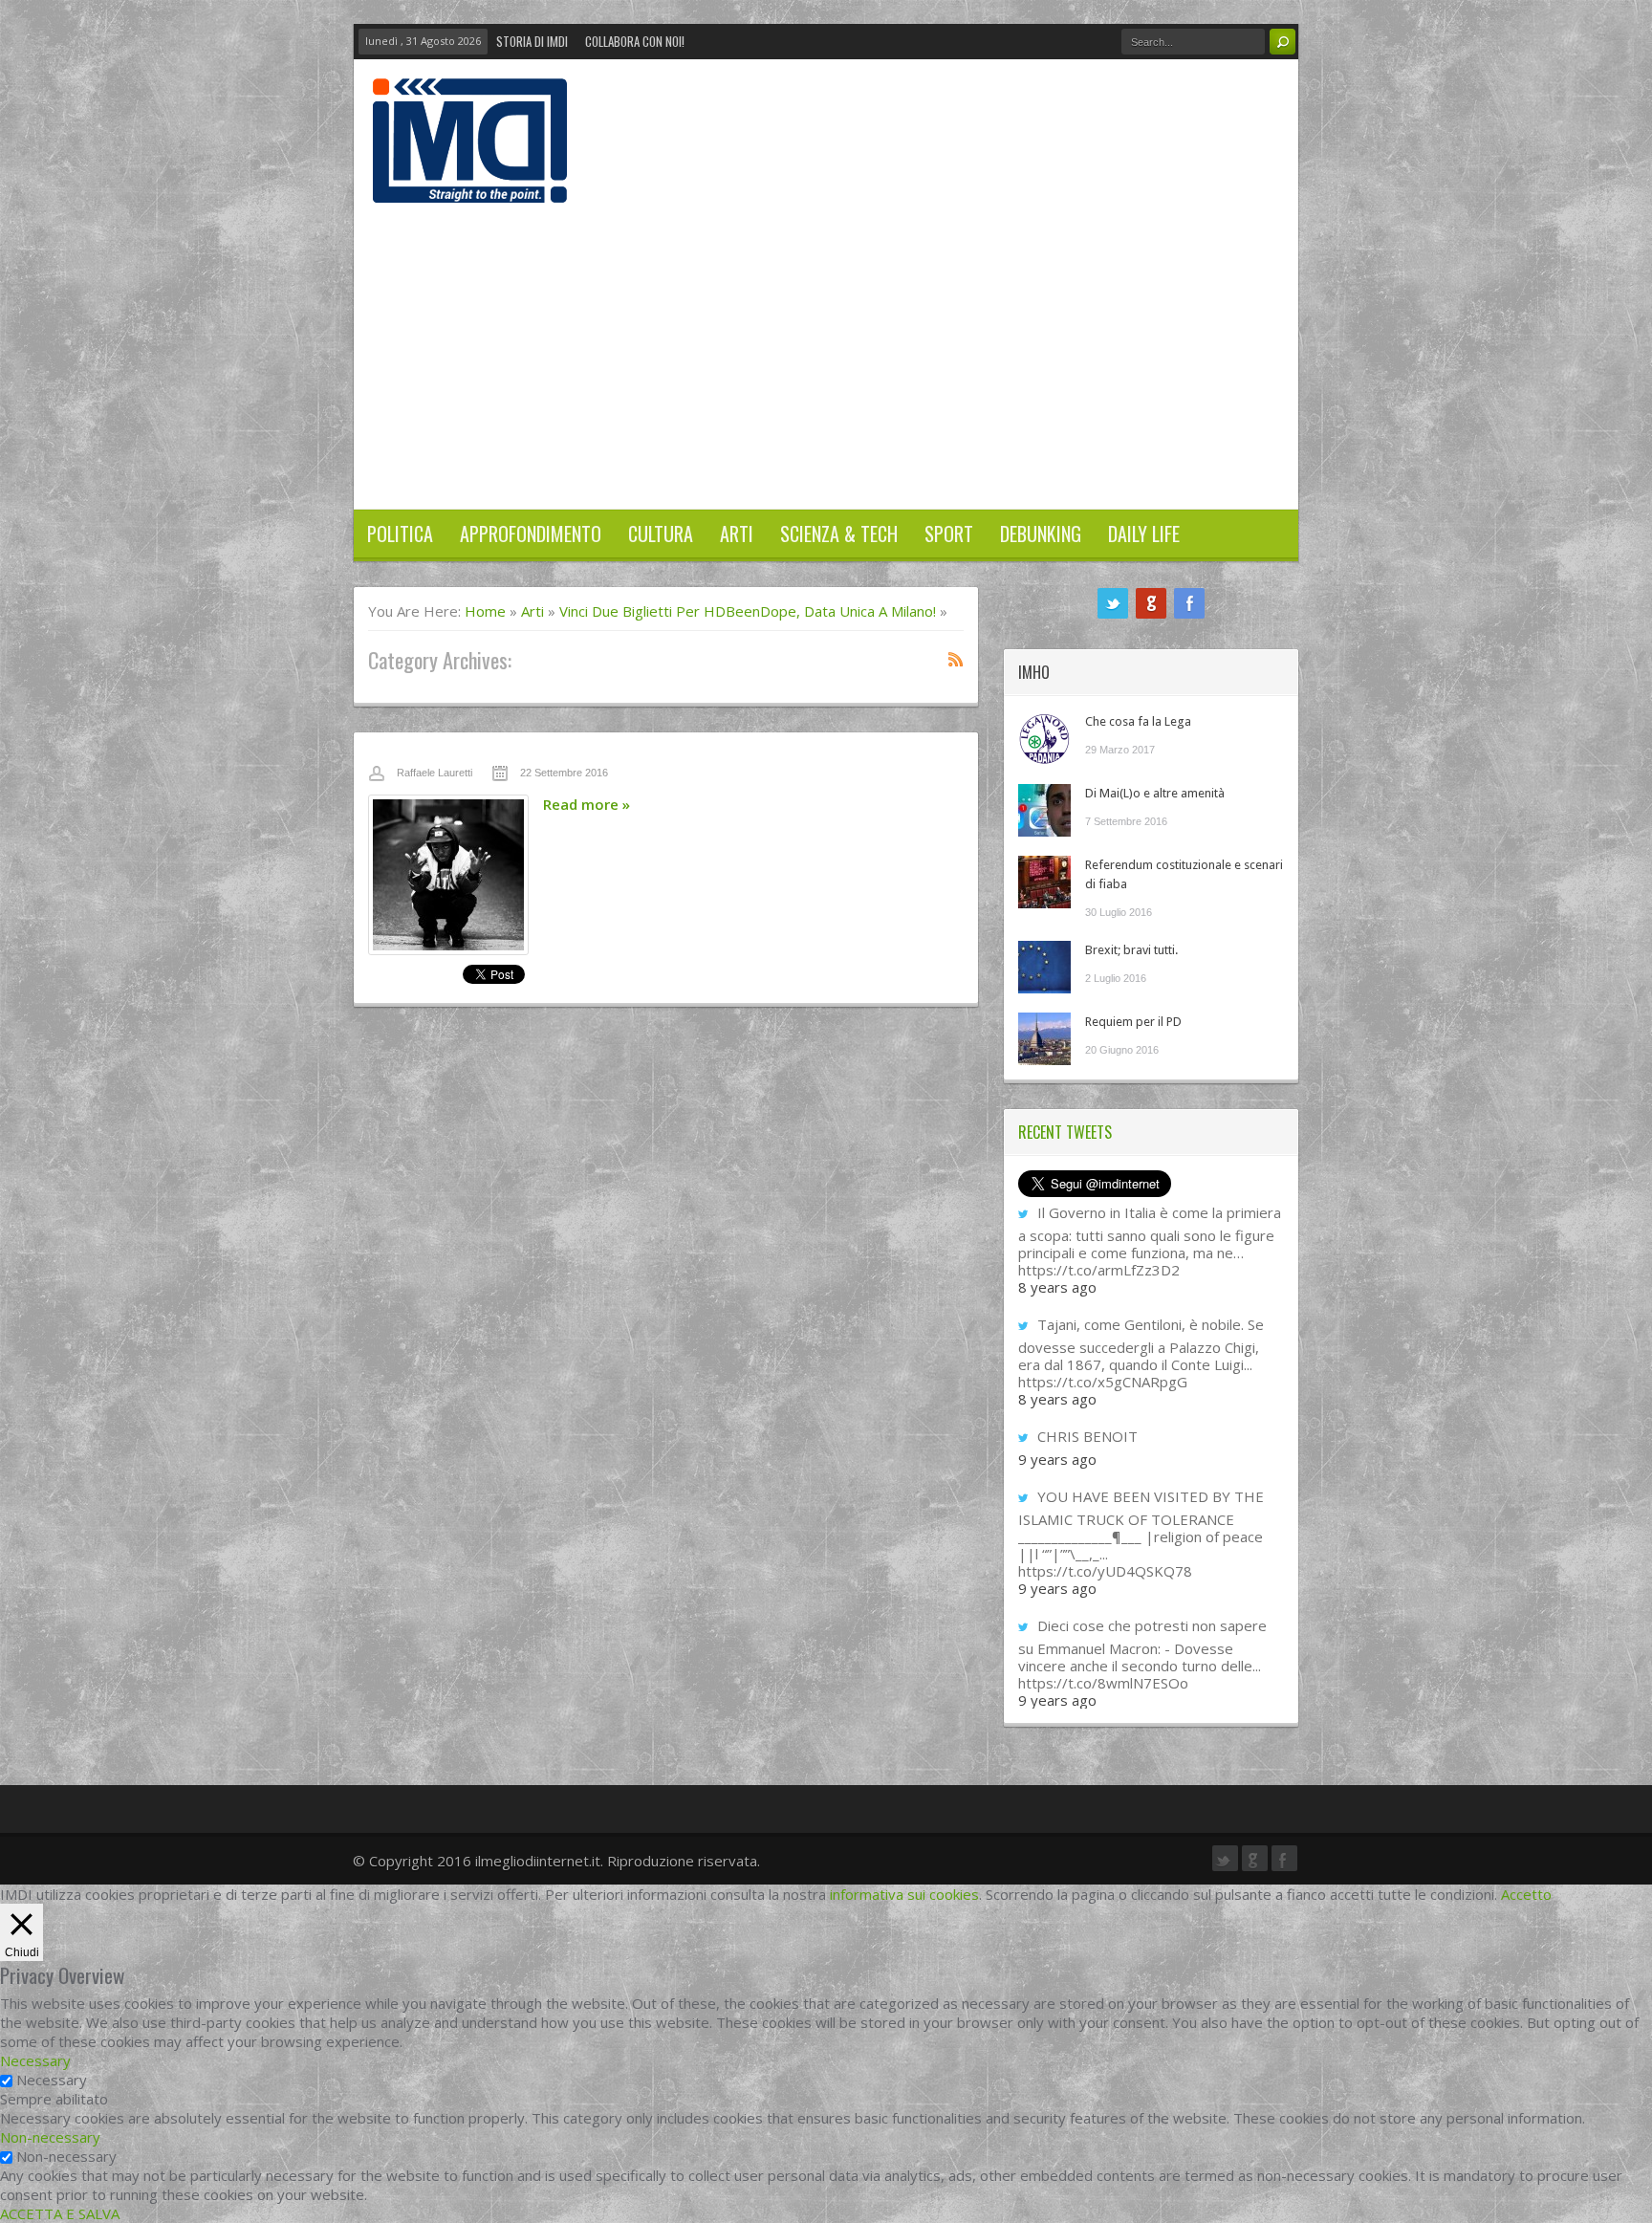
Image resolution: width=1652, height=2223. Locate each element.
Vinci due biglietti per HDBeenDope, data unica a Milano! (748, 611)
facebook (1189, 603)
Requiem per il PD (1133, 1022)
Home (485, 611)
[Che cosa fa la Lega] (1044, 739)
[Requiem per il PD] (1044, 1039)
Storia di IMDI (532, 41)
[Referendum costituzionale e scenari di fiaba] (1044, 882)
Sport (949, 534)
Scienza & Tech (839, 534)
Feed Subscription (956, 659)
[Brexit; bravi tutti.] (1044, 967)
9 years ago (1057, 1459)
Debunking (1041, 534)
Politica (400, 534)
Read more (587, 804)
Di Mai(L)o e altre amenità (1155, 793)
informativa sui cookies (904, 1894)
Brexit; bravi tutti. (1131, 950)
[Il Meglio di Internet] (470, 183)
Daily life (1144, 534)
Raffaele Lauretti (435, 773)
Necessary (52, 2080)
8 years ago (1057, 1287)
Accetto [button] (1526, 1894)
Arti (737, 534)
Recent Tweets (1065, 1132)
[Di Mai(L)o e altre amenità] (1044, 810)
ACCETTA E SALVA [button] (60, 2213)
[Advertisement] (826, 346)
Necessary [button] (35, 2060)
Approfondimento (531, 534)
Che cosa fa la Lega (1138, 721)
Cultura (661, 534)
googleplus (1151, 603)
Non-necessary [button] (50, 2137)
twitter (1113, 603)
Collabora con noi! (635, 41)
